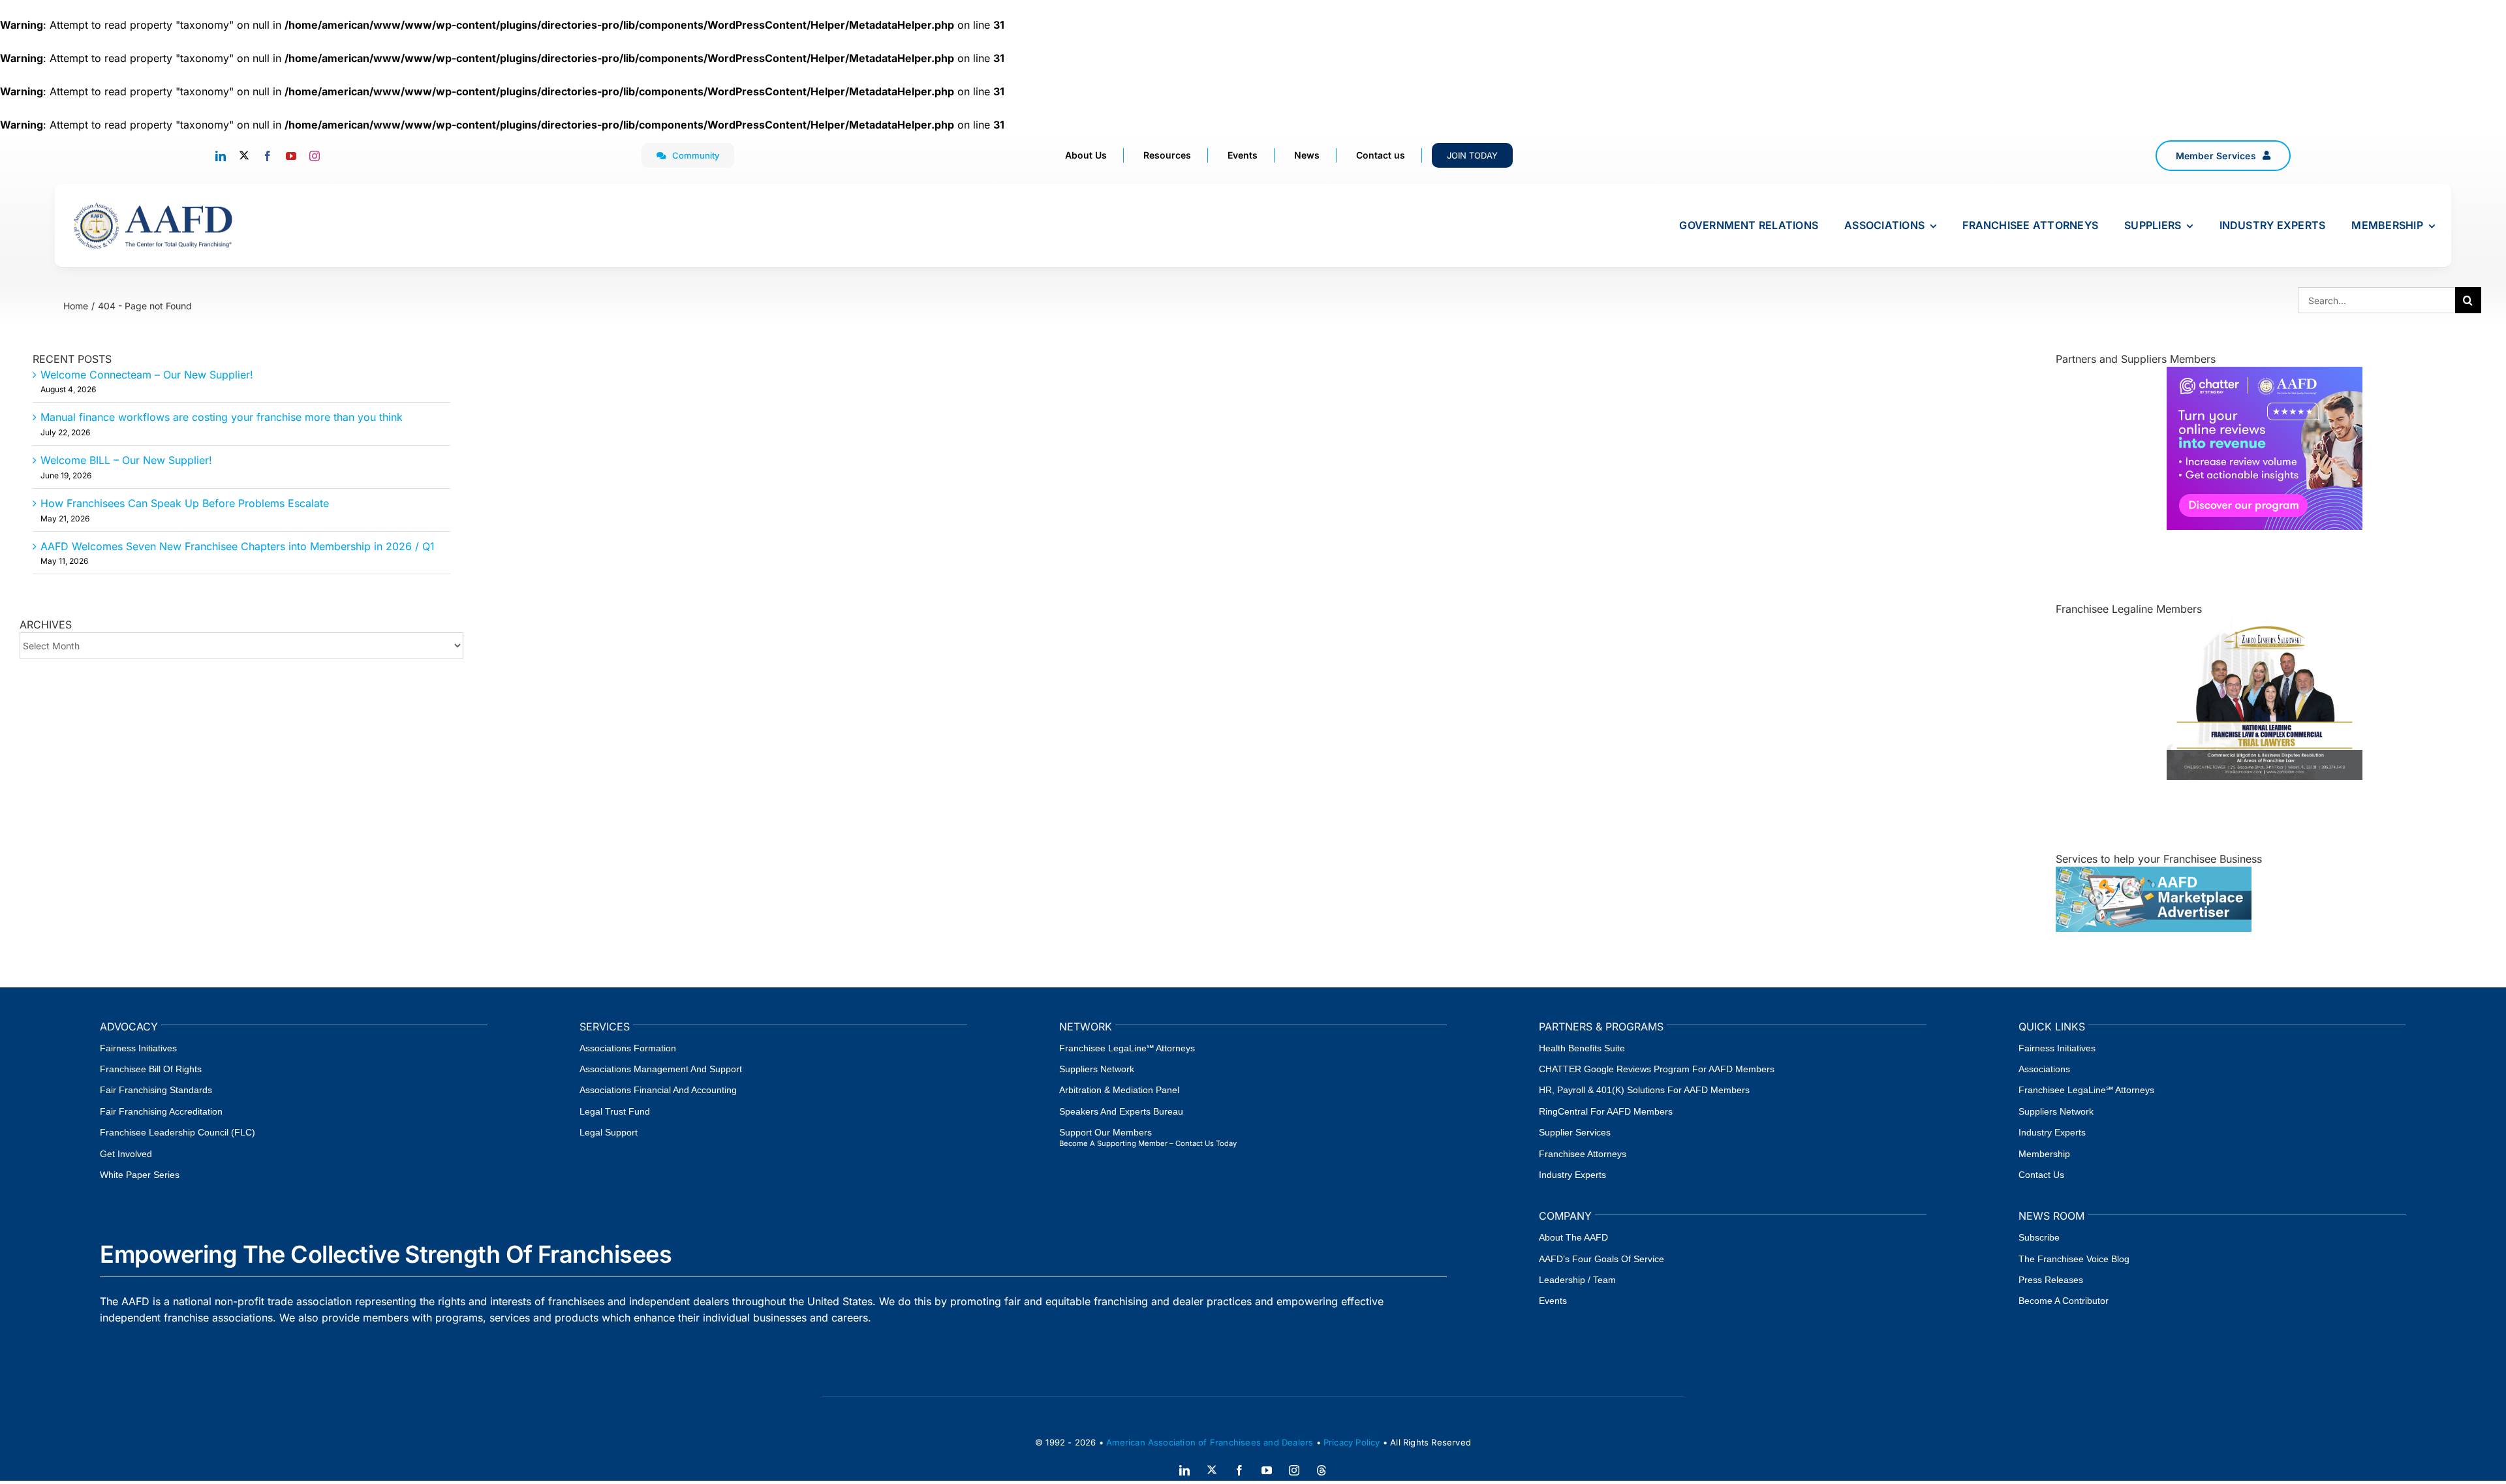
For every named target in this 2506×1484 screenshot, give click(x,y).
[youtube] (291, 156)
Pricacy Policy (1352, 1442)
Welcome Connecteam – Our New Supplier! (147, 375)
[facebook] (268, 156)
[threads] (1322, 1470)
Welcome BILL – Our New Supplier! (126, 460)
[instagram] (315, 156)
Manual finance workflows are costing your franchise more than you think (222, 417)
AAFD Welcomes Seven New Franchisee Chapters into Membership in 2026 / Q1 (238, 546)
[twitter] (244, 155)
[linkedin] (221, 156)
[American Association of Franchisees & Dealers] (153, 202)
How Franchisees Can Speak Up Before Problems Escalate (185, 503)
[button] (2223, 156)
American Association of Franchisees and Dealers (1210, 1442)
